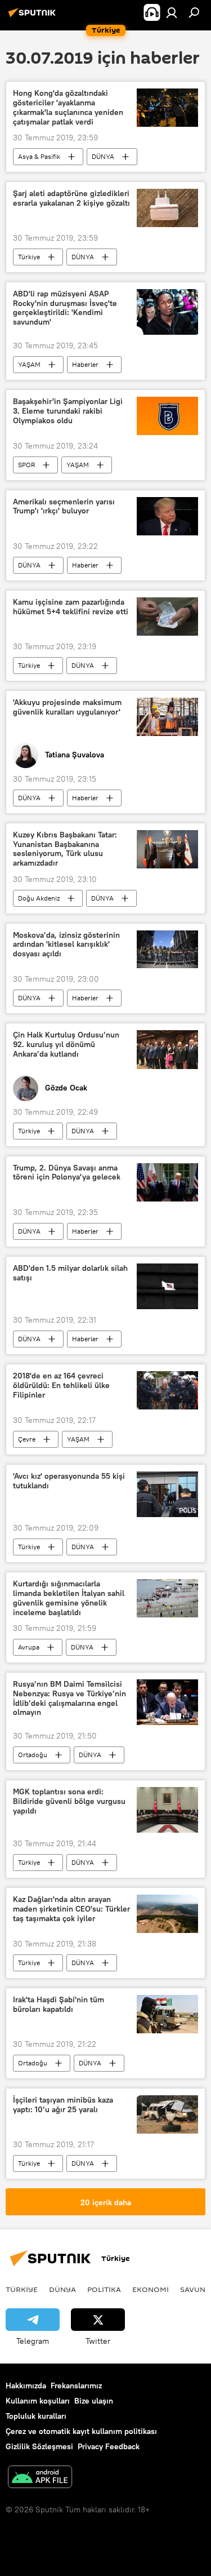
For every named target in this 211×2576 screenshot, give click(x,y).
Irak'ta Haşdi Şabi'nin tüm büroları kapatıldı (59, 2005)
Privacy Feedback (109, 2446)
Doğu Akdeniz (39, 898)
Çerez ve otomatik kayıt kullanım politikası (81, 2431)
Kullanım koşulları (38, 2401)
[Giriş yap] (172, 12)
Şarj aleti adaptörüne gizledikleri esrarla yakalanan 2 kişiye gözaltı (71, 198)
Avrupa (29, 1647)
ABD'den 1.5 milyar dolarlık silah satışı (70, 1273)
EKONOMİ (151, 2289)
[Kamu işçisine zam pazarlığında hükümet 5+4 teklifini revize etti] (167, 617)
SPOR (26, 465)
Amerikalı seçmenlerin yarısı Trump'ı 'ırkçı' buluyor (64, 507)
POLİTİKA (104, 2289)
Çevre (27, 1439)
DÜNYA (103, 156)
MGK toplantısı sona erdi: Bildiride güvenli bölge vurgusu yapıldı (69, 1801)
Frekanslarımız (76, 2386)
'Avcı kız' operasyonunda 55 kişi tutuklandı (69, 1481)
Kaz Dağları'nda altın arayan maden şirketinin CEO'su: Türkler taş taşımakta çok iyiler (71, 1909)
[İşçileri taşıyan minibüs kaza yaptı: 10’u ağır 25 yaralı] (167, 2114)
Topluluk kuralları (36, 2416)
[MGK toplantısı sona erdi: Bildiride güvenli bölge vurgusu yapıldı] (167, 1810)
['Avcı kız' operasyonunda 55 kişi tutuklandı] (167, 1494)
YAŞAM (29, 364)
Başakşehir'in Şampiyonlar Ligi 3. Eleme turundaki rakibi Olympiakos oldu (68, 411)
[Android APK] (40, 2478)
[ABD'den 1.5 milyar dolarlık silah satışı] (167, 1286)
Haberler (85, 364)
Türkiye (29, 257)
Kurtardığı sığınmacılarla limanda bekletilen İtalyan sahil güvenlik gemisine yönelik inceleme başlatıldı (69, 1598)
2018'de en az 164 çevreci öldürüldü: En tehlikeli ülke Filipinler (61, 1385)
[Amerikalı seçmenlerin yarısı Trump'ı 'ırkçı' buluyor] (167, 516)
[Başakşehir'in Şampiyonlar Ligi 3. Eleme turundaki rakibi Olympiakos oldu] (167, 416)
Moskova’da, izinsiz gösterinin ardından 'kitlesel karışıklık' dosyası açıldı (66, 945)
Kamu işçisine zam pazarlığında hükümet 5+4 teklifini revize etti (71, 607)
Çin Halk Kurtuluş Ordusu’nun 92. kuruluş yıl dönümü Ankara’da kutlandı (66, 1045)
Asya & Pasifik (39, 156)
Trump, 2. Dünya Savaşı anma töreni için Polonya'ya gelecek (67, 1173)
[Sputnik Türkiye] (34, 17)
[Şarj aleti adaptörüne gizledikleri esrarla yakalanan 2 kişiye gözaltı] (167, 208)
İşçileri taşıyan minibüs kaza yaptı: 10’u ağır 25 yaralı (63, 2105)
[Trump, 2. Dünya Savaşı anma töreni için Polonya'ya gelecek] (167, 1182)
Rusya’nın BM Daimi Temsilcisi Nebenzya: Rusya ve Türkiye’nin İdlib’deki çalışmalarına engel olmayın (69, 1698)
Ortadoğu (33, 1755)
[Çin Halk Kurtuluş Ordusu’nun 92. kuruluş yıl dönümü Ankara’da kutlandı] (167, 1049)
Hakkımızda (26, 2386)
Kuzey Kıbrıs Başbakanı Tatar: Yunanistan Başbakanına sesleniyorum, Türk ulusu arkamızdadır (65, 849)
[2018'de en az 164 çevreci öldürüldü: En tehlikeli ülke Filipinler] (167, 1390)
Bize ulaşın (94, 2401)
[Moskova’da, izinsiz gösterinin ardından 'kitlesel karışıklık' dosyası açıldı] (167, 950)
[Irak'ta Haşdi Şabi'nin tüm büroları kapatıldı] (167, 2014)
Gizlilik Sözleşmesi (39, 2446)
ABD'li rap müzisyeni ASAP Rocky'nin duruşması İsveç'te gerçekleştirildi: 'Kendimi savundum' (65, 308)
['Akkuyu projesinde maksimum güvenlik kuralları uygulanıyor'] (167, 717)
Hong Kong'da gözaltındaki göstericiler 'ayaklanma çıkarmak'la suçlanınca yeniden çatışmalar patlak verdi (68, 107)
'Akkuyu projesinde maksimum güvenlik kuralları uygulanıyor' (67, 707)
